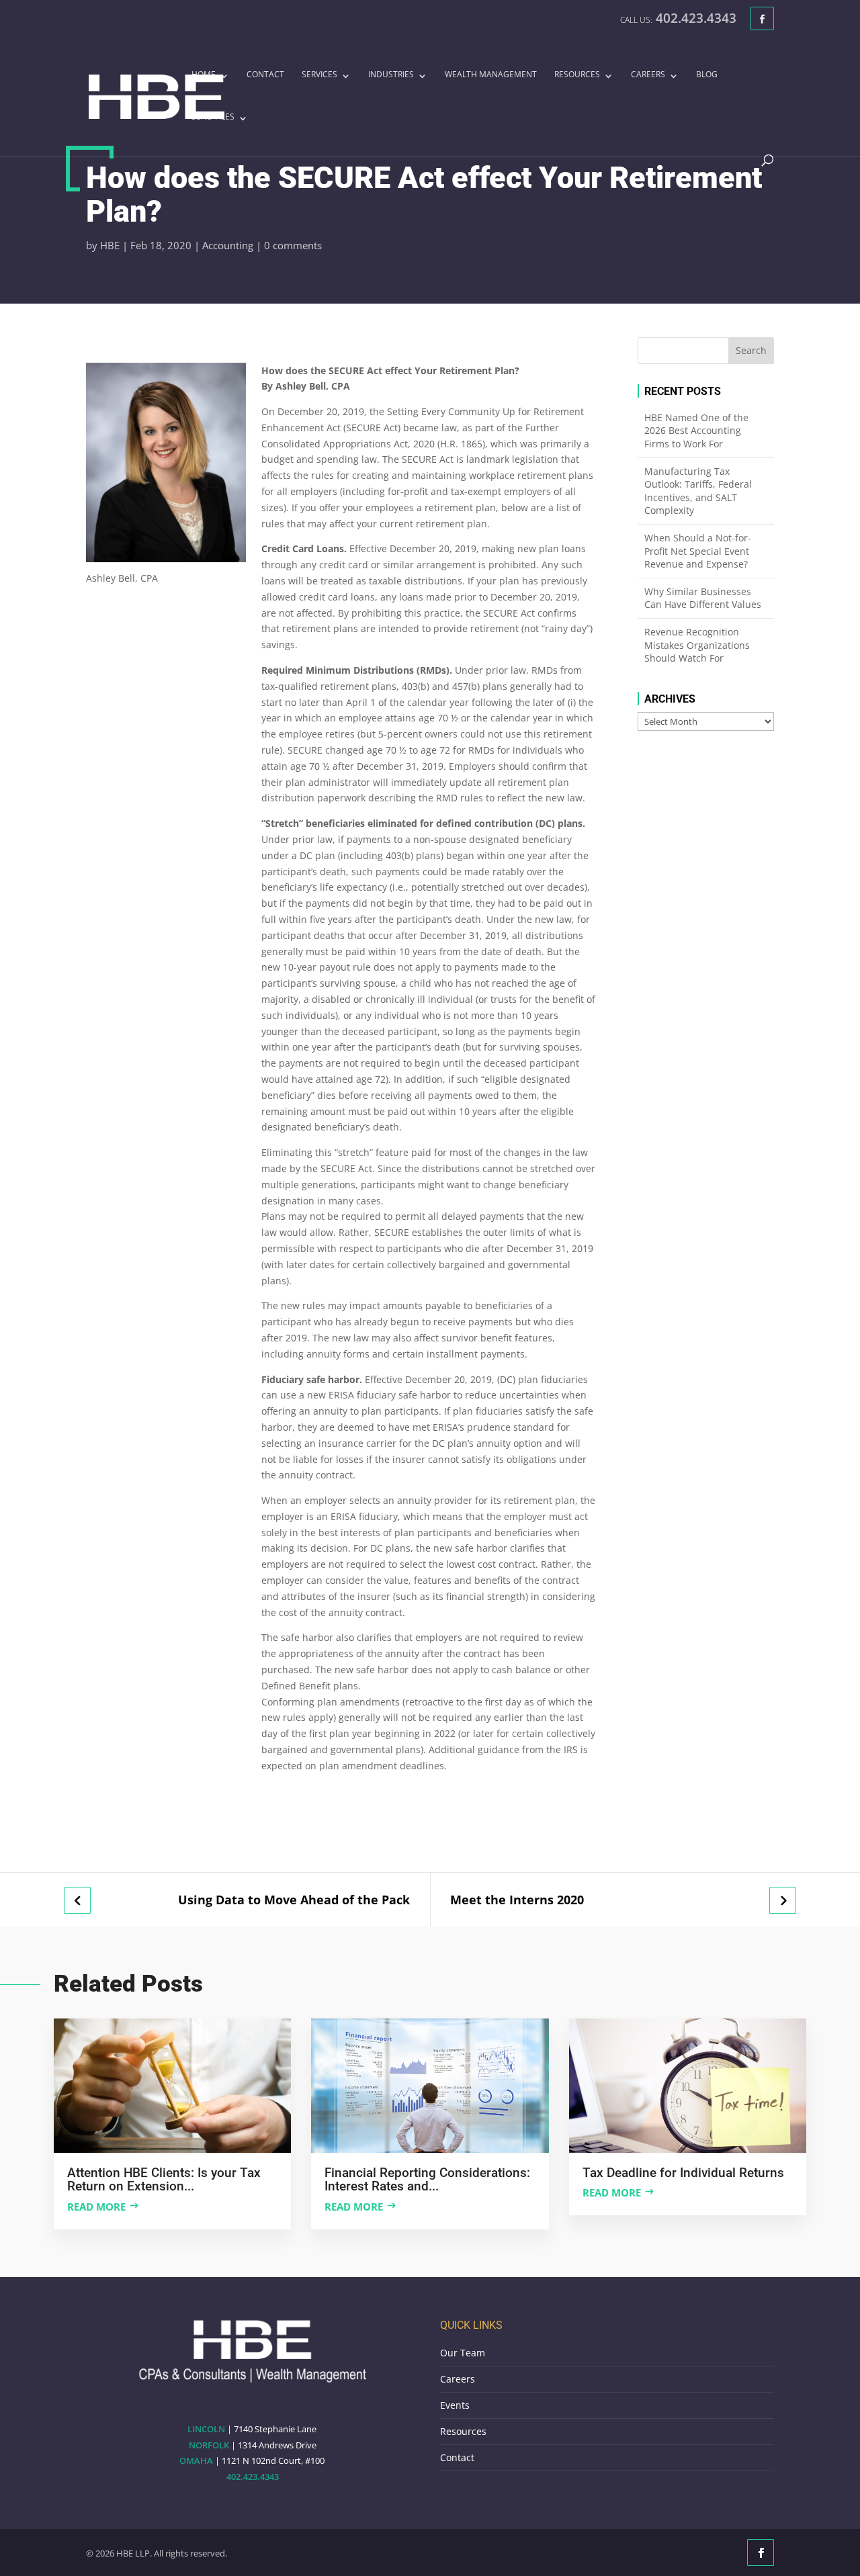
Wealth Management (491, 75)
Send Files (213, 118)
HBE (110, 245)
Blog (707, 75)
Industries (391, 75)
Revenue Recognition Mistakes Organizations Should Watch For (697, 645)
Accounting (228, 245)
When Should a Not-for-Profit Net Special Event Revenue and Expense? (698, 551)
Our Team (463, 2353)
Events (455, 2405)
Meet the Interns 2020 (517, 1900)
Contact (265, 75)
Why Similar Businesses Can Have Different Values (703, 598)
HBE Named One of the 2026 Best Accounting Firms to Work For (696, 431)
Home (204, 75)
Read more (96, 2207)
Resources (577, 75)
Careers (648, 75)
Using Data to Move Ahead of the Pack (294, 1900)
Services (319, 75)
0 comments (293, 245)
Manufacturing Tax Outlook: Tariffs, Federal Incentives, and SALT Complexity (698, 491)
